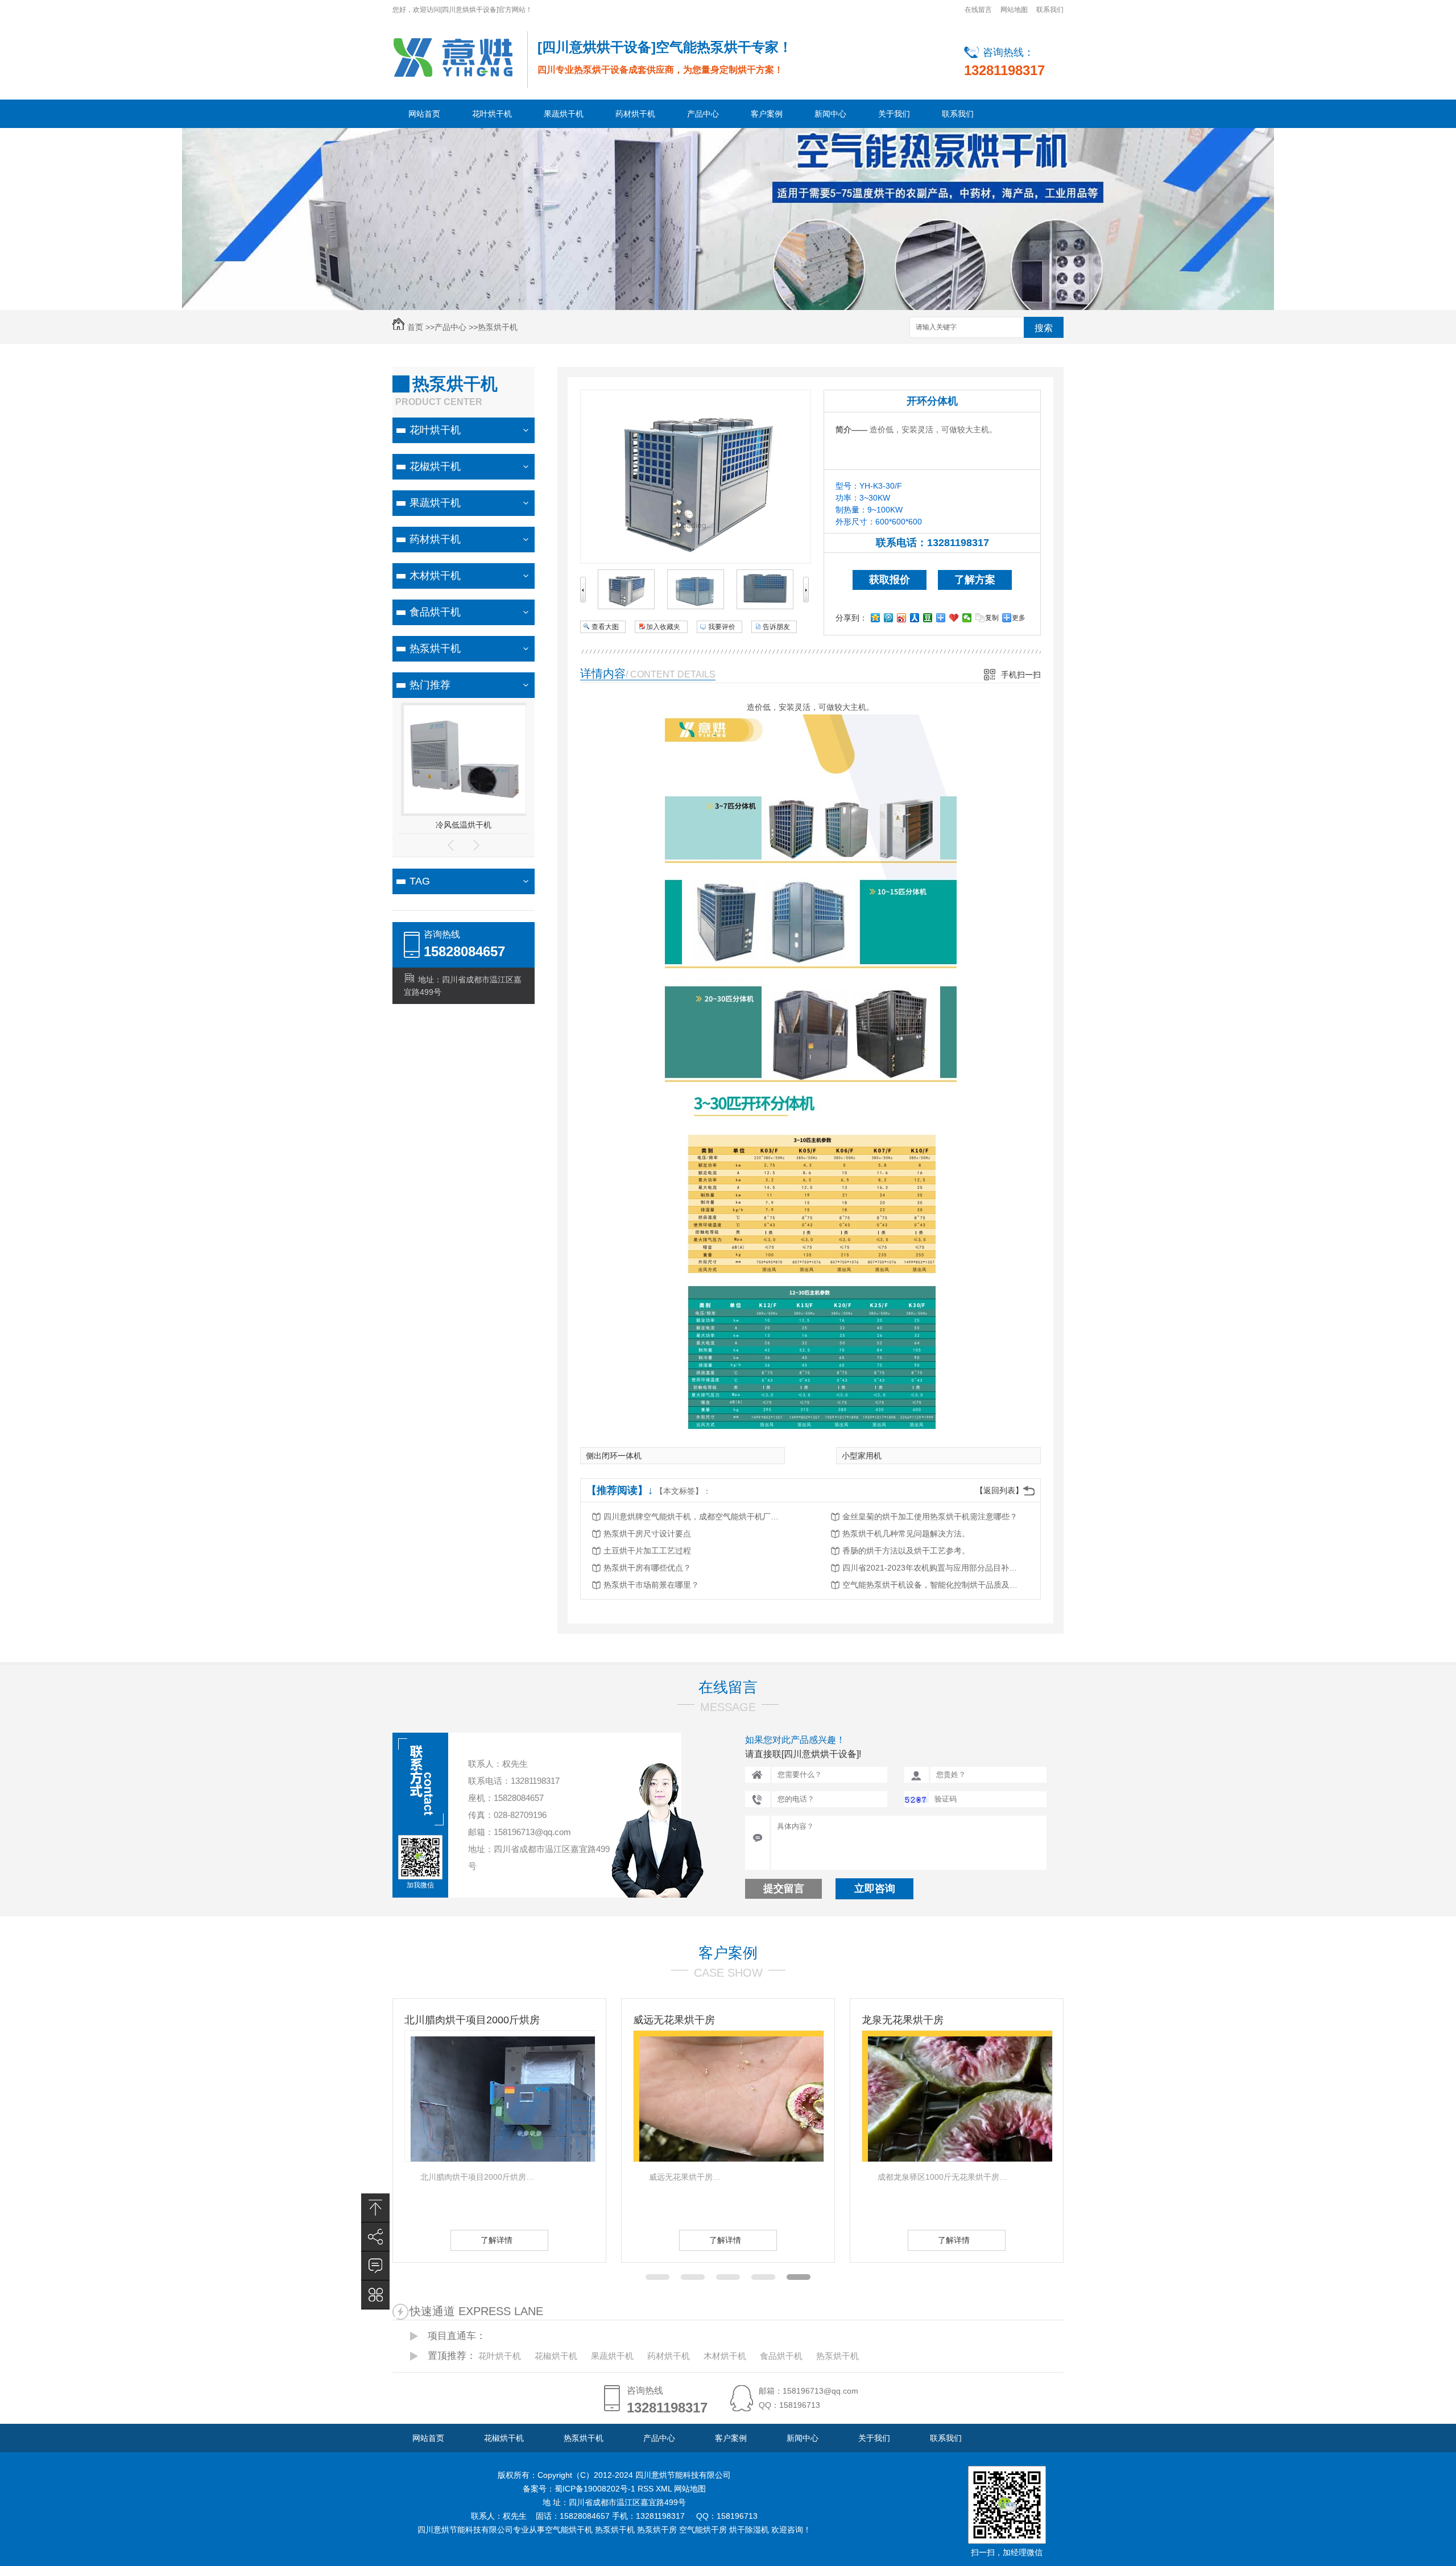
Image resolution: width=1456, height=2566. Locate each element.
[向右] (806, 600)
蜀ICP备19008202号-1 (596, 2489)
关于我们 (894, 114)
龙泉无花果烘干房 (806, 2020)
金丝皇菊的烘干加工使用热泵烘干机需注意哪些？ (930, 1517)
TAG (420, 881)
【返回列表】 (999, 1490)
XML (665, 2489)
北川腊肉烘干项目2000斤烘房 (376, 2020)
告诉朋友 (776, 627)
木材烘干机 (435, 576)
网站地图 (1014, 10)
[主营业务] (375, 2295)
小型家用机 (862, 1456)
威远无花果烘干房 (578, 2020)
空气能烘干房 (703, 2530)
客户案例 (767, 114)
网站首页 (424, 114)
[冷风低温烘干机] (465, 811)
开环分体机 (932, 401)
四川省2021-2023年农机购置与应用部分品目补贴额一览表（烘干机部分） (933, 1568)
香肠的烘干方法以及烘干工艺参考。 (906, 1551)
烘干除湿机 (749, 2530)
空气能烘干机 (569, 2530)
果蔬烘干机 (564, 114)
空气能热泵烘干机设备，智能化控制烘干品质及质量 (933, 1585)
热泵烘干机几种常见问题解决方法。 (906, 1534)
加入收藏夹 (663, 627)
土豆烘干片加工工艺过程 (647, 1551)
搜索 (1044, 328)
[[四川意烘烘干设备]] (453, 57)
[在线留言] (375, 2266)
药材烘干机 (635, 114)
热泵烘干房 (657, 2530)
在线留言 (978, 10)
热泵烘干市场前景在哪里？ (651, 1585)
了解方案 (975, 580)
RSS (647, 2489)
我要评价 (722, 627)
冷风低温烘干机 (464, 825)
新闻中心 (830, 114)
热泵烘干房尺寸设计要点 (647, 1534)
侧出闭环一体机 (614, 1456)
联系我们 (1050, 10)
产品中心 (703, 114)
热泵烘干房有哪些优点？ (647, 1568)
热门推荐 (430, 685)
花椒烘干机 (435, 466)
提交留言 (784, 1889)
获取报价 (890, 580)
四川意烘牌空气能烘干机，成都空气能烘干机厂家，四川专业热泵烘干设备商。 (694, 1517)
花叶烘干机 (492, 114)
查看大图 (605, 627)
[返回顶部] (375, 2208)
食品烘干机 (435, 612)
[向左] (583, 600)
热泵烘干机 (498, 327)
